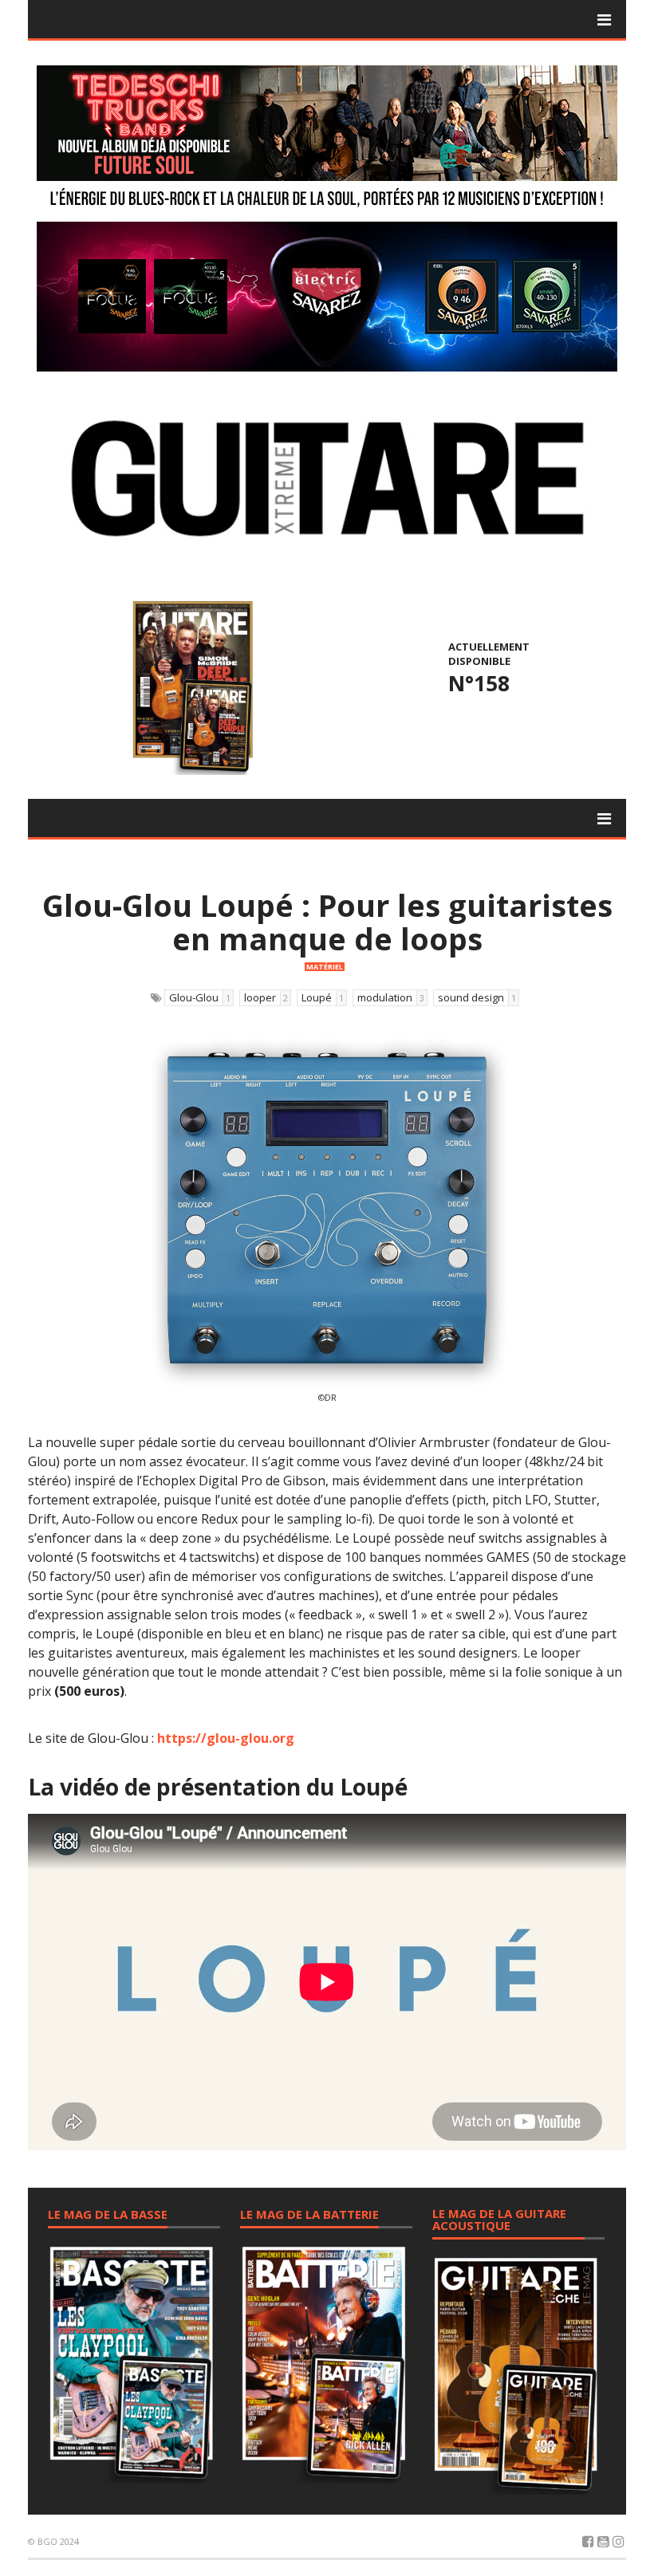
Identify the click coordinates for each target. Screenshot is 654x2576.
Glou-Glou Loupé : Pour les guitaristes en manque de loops (327, 922)
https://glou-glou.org (226, 1738)
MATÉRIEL (325, 967)
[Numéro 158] (190, 686)
